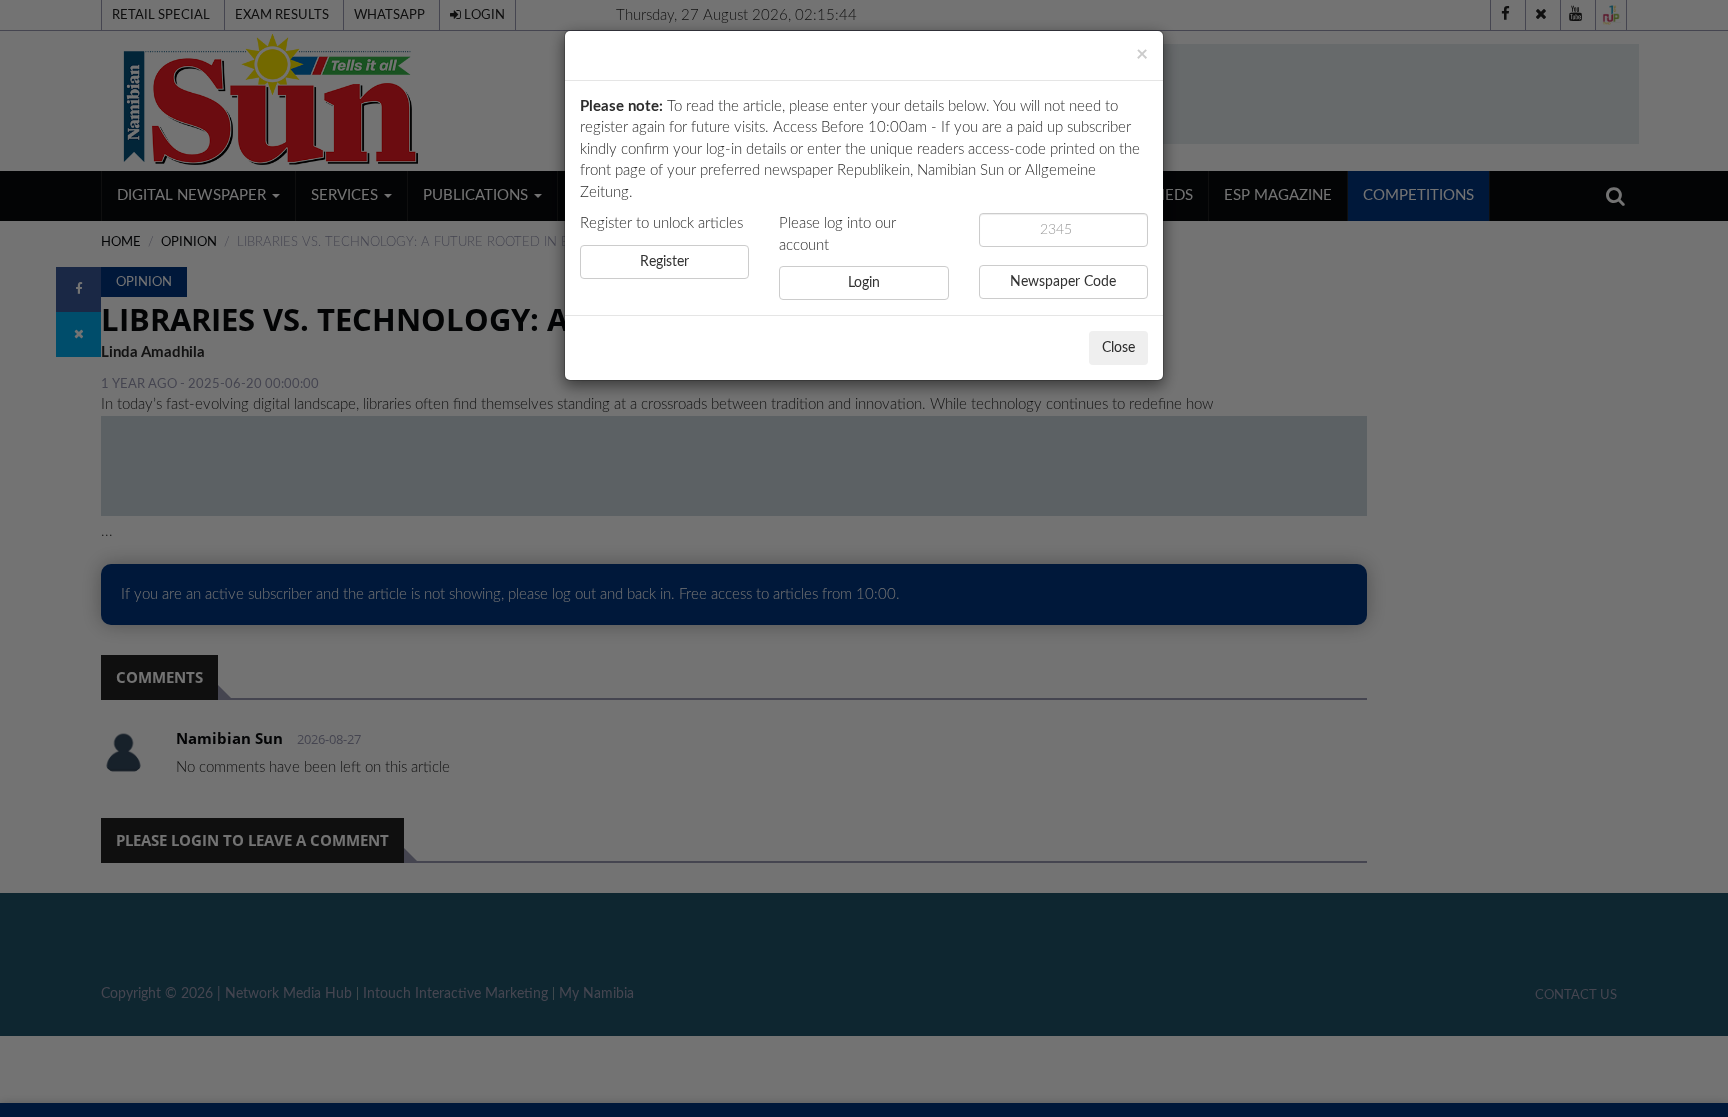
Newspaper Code (1063, 282)
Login (864, 283)
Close (1118, 348)
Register (664, 262)
